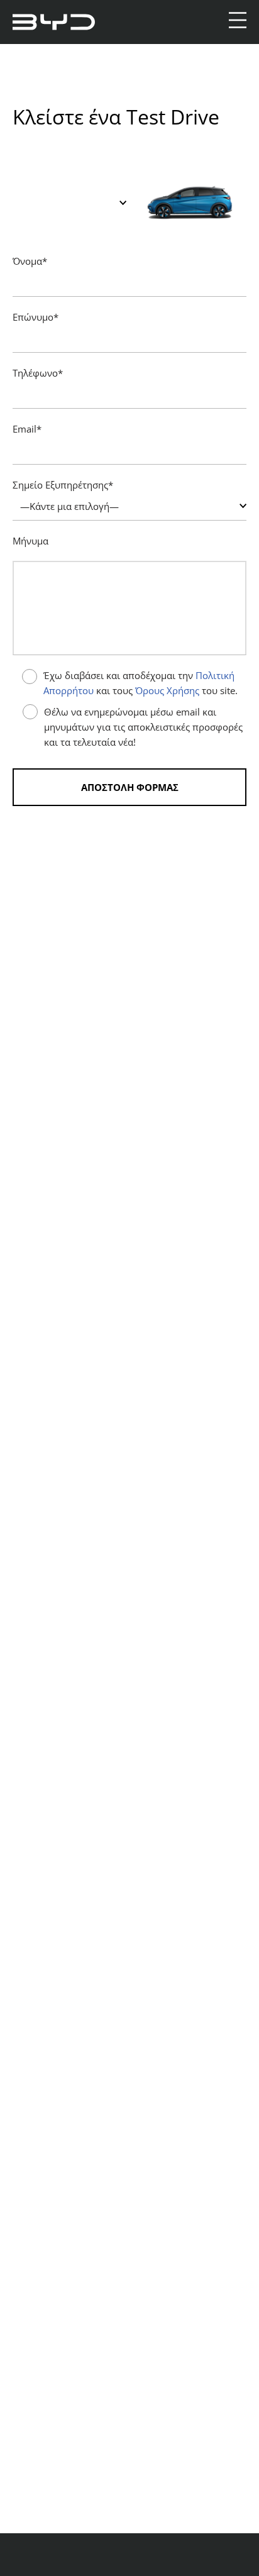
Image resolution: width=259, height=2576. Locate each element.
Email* (27, 429)
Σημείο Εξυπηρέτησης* (63, 485)
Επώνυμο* (36, 317)
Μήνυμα (30, 541)
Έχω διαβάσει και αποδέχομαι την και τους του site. (141, 683)
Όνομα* (30, 261)
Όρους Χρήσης (167, 690)
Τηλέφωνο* (38, 373)
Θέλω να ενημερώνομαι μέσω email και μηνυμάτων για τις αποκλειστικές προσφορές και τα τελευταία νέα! (143, 727)
